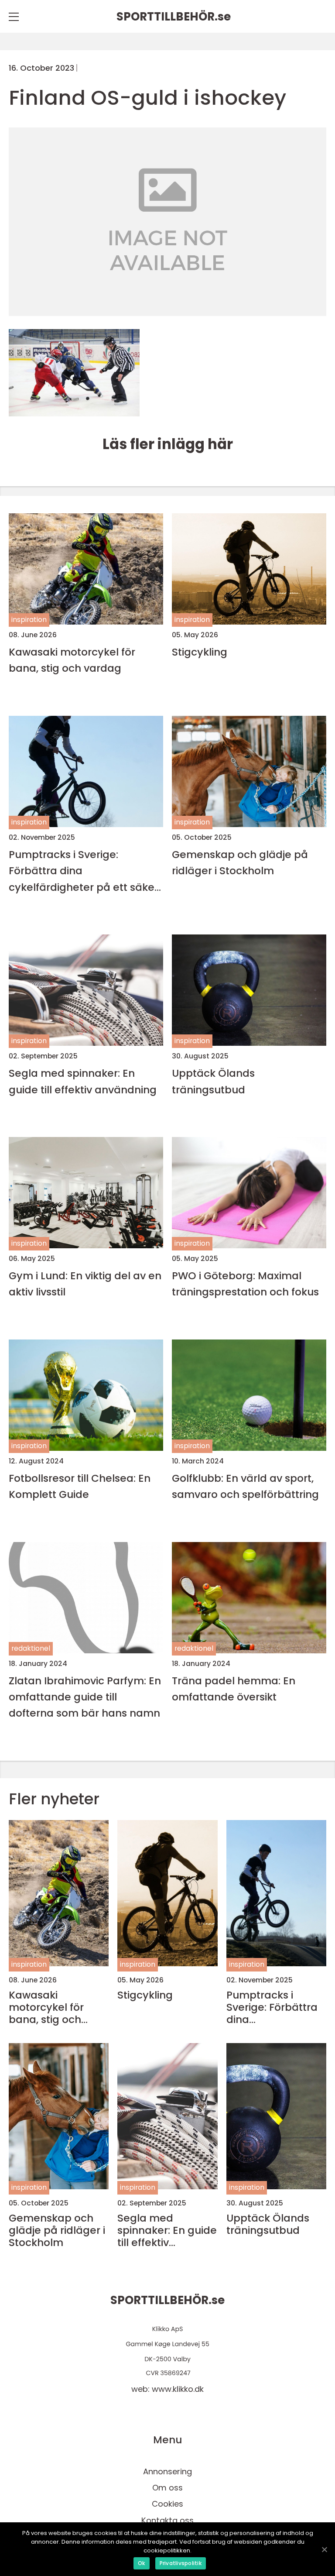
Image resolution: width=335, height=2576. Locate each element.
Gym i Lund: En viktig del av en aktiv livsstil (85, 1284)
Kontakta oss (167, 2520)
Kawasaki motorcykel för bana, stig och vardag (72, 660)
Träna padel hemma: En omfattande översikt (234, 1689)
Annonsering (167, 2471)
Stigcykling (200, 652)
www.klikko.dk (178, 2389)
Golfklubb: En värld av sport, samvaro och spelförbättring (245, 1486)
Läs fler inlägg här (168, 444)
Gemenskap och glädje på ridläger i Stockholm (240, 862)
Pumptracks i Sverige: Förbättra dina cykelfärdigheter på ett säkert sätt (85, 871)
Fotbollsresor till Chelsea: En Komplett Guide (80, 1486)
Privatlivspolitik (181, 2563)
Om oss (167, 2488)
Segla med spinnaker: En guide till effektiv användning (83, 1081)
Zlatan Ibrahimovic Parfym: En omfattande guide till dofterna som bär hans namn (85, 1697)
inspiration (29, 620)
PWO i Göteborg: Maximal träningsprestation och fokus (245, 1284)
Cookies (167, 2504)
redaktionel (31, 1648)
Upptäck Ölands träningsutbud (213, 1081)
